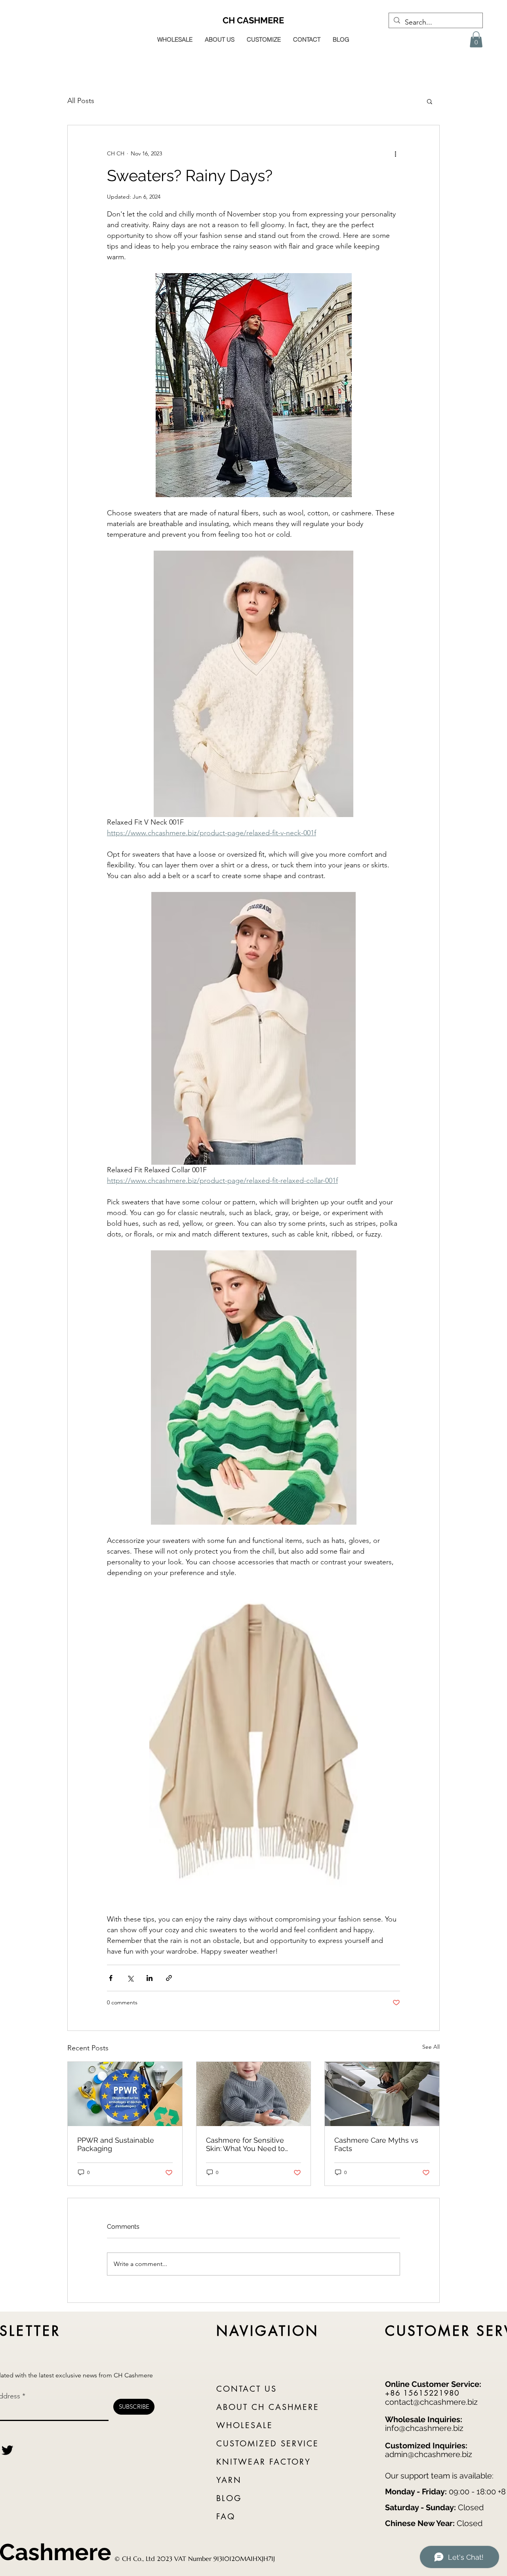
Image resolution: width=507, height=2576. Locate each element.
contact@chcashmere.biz (431, 2402)
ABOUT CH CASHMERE (268, 2407)
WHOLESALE (245, 2425)
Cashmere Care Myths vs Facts (376, 2144)
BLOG (229, 2498)
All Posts (81, 101)
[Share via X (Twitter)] (130, 1978)
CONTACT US (247, 2389)
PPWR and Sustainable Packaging (116, 2144)
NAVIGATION (268, 2331)
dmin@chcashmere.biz (431, 2454)
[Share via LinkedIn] (150, 1978)
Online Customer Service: (433, 2384)
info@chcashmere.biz (424, 2428)
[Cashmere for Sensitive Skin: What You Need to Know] (254, 2094)
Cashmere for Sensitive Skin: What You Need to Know (245, 2144)
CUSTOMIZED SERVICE (268, 2444)
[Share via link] (169, 1978)
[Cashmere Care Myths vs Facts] (382, 2094)
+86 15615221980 (422, 2393)
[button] (476, 39)
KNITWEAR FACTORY (264, 2462)
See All (431, 2047)
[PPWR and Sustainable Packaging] (125, 2094)
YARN (229, 2480)
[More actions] (395, 154)
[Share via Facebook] (111, 1978)
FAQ (226, 2517)
